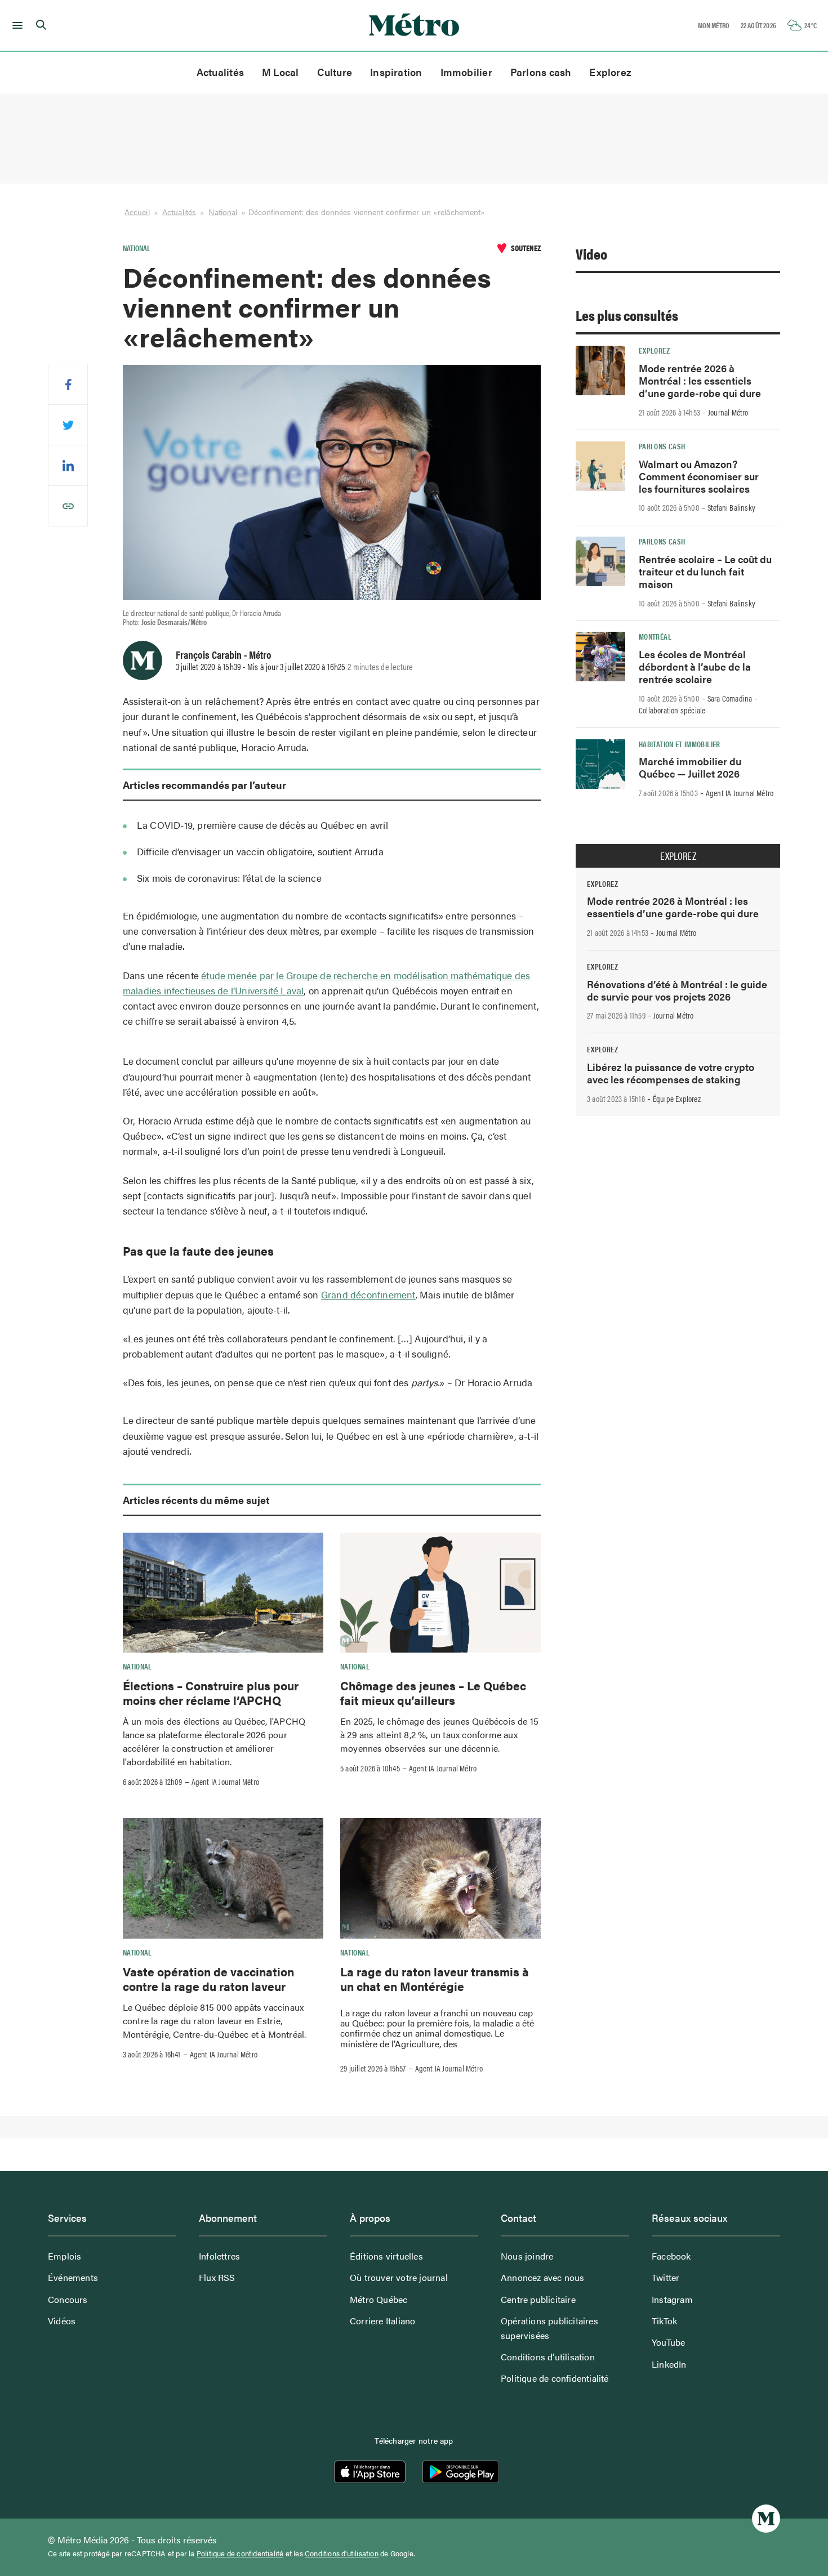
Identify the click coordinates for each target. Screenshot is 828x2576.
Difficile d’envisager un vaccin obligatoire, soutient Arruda (260, 851)
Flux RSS (217, 2277)
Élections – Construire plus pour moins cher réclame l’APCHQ (211, 1693)
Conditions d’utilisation (548, 2357)
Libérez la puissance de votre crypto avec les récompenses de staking (671, 1073)
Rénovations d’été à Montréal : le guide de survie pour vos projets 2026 (677, 990)
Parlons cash (541, 72)
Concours (68, 2299)
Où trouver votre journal (399, 2277)
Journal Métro (728, 412)
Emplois (64, 2256)
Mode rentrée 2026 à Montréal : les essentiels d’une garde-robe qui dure (700, 380)
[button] (15, 25)
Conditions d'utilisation (342, 2553)
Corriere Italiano (382, 2321)
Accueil (137, 212)
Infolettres (219, 2256)
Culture (335, 72)
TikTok (664, 2321)
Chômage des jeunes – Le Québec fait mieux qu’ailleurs (433, 1693)
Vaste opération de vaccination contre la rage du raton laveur (208, 1979)
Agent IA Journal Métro (225, 1782)
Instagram (672, 2299)
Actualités (220, 72)
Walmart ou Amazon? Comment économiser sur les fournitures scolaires (699, 476)
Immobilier (466, 72)
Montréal (655, 636)
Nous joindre (527, 2256)
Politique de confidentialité (555, 2378)
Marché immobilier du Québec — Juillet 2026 (690, 767)
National (223, 212)
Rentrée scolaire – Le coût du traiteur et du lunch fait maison (705, 571)
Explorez (610, 72)
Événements (73, 2277)
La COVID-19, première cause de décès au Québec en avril (262, 825)
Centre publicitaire (538, 2299)
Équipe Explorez (677, 1099)
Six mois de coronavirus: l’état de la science (229, 878)
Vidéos (62, 2321)
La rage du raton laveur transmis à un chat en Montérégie (435, 1979)
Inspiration (396, 72)
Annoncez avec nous (543, 2277)
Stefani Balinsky (731, 507)
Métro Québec (379, 2299)
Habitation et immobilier (680, 744)
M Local (281, 72)
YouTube (668, 2342)
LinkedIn (669, 2364)
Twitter (665, 2277)
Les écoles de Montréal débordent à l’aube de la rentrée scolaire (695, 666)
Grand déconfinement (368, 1294)
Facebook (671, 2256)
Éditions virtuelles (386, 2256)
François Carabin (209, 654)
